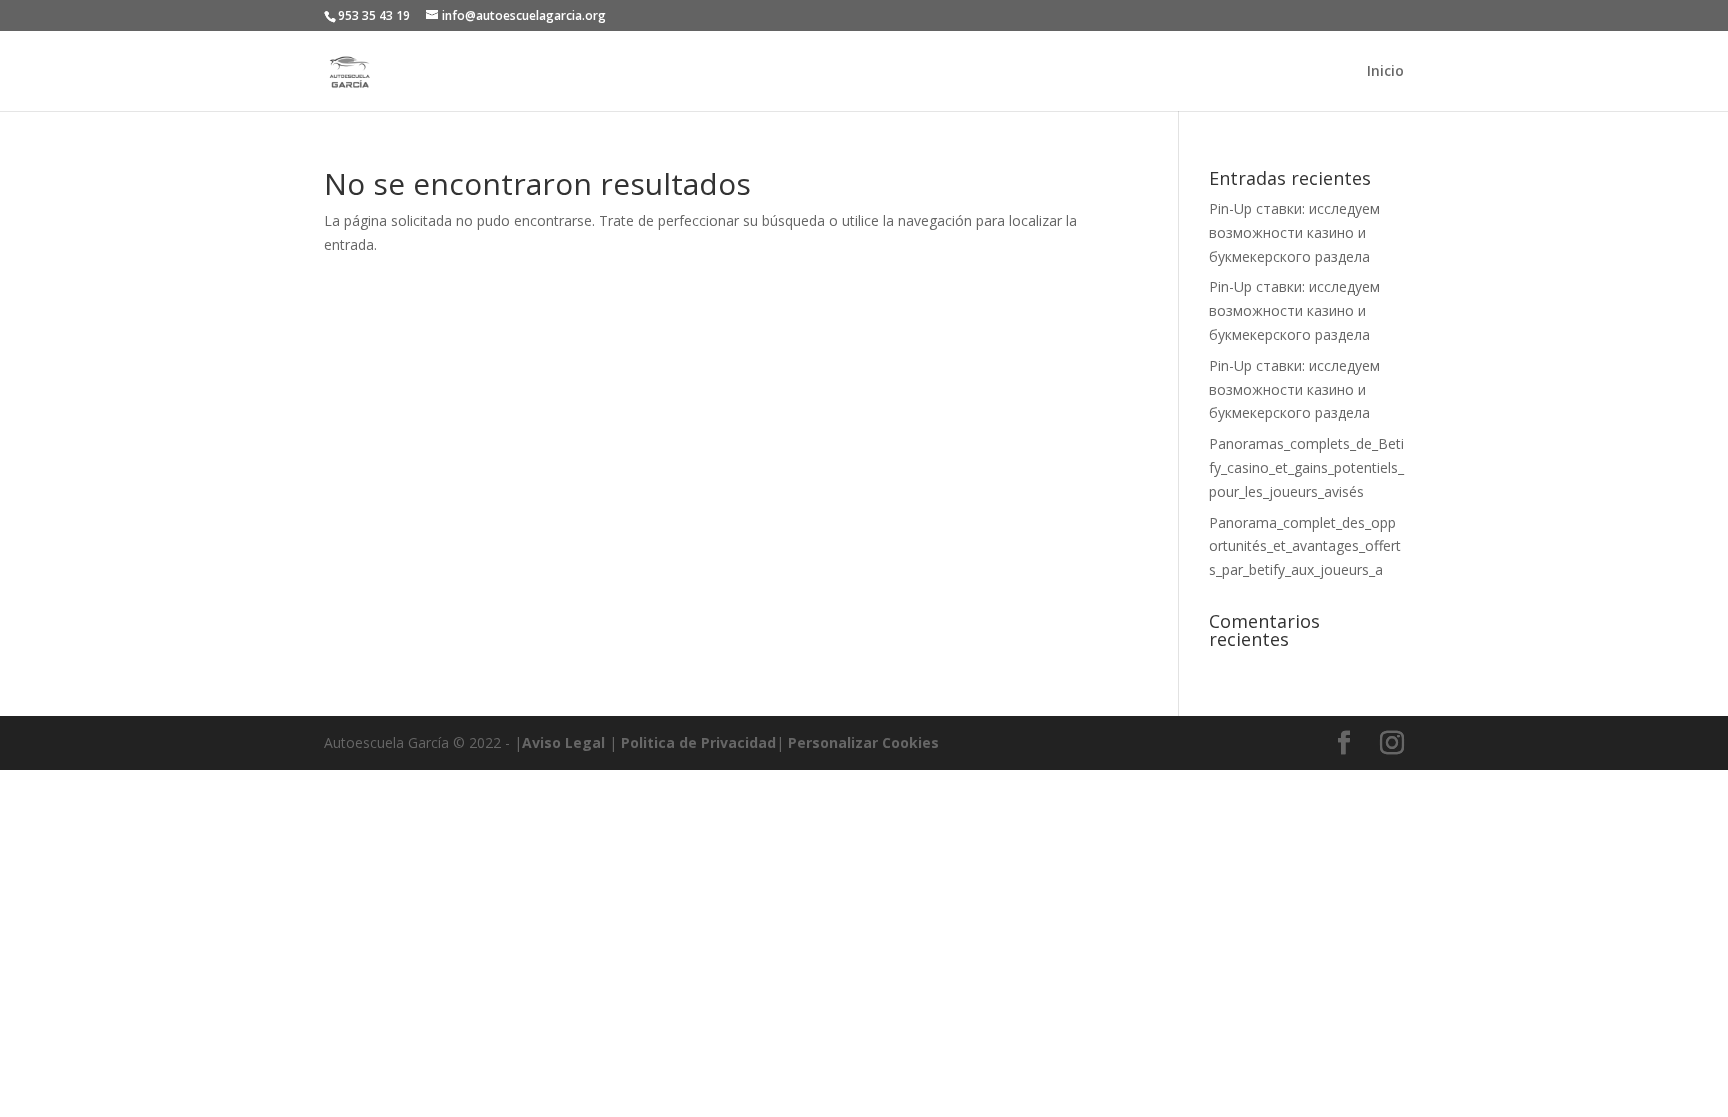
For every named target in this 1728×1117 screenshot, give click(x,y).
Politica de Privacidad (698, 742)
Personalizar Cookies (863, 742)
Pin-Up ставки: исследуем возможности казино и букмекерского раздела (1294, 232)
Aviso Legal (563, 742)
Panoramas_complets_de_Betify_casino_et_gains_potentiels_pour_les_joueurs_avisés (1306, 467)
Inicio (1385, 72)
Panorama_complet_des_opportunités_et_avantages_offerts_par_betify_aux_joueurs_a (1305, 546)
